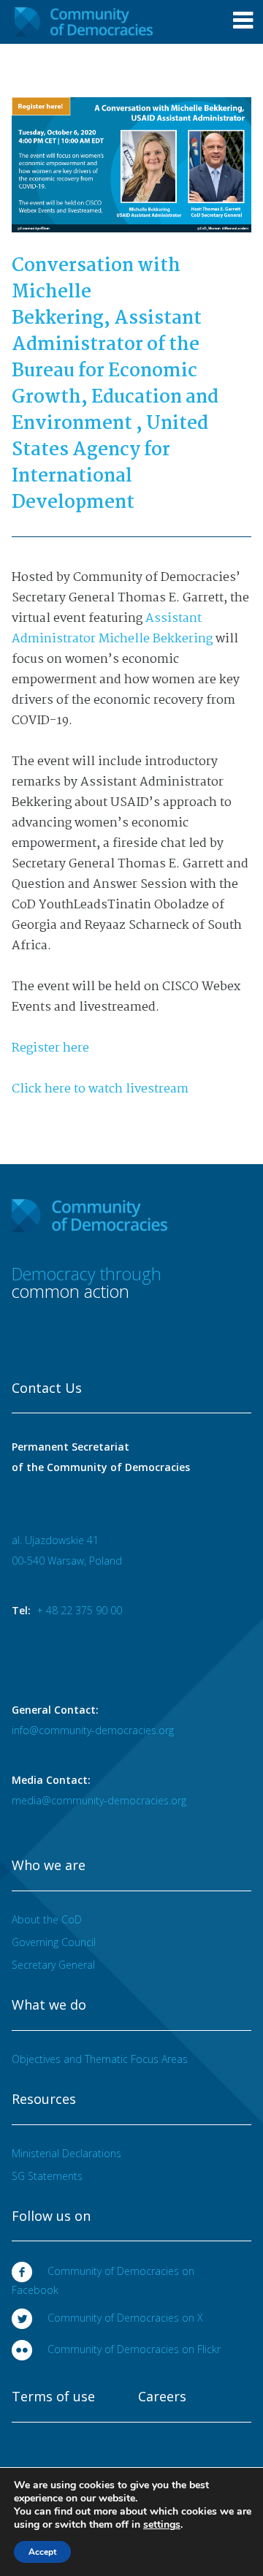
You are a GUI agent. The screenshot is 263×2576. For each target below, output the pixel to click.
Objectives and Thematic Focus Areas (100, 2059)
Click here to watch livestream (102, 1089)
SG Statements (47, 2176)
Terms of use (53, 2397)
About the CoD (47, 1919)
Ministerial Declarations (66, 2153)
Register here (50, 1048)
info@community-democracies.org (93, 1730)
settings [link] (162, 2524)
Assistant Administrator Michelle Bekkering (112, 629)
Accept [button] (42, 2552)
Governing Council (54, 1942)
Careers (162, 2397)
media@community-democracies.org (99, 1800)
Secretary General (53, 1965)
